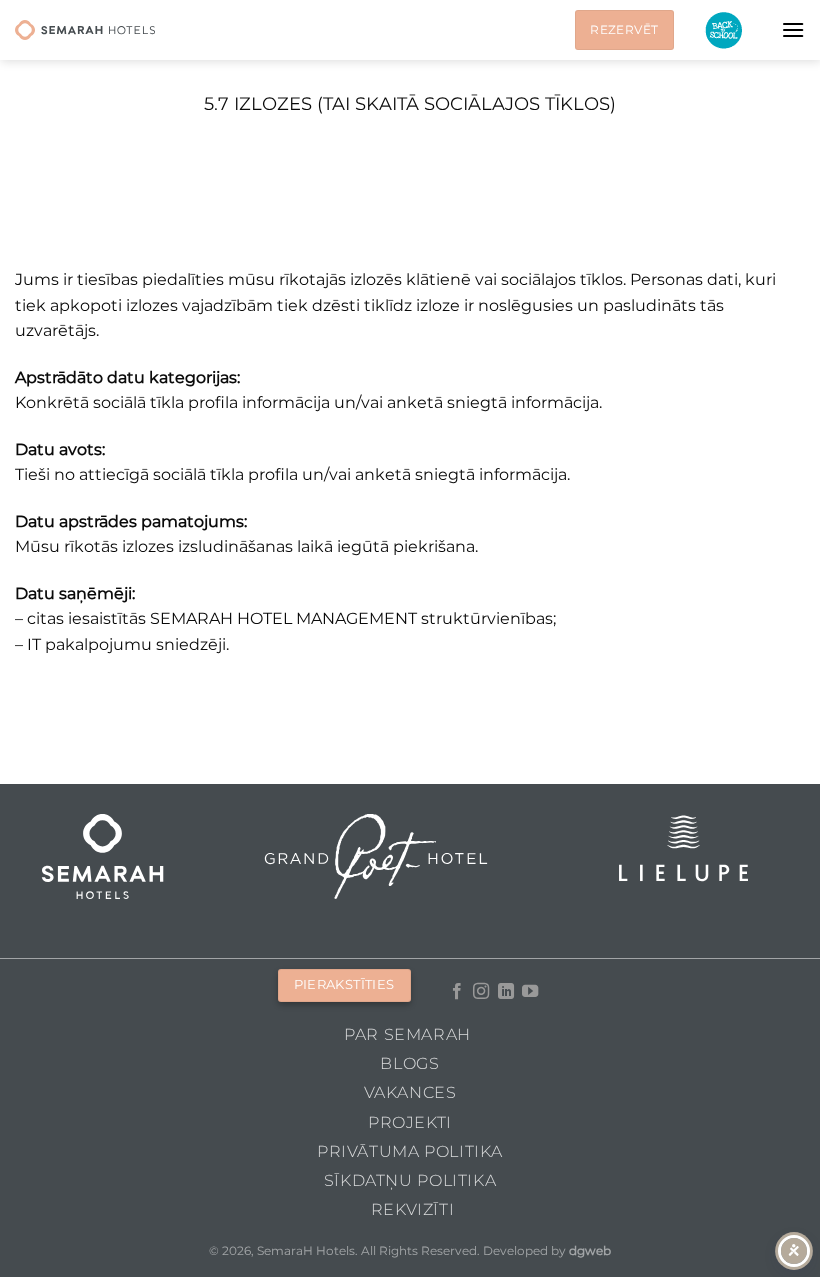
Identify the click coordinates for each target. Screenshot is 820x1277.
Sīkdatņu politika (410, 1180)
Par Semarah (407, 1034)
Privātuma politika (410, 1151)
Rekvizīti (413, 1209)
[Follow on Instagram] (481, 992)
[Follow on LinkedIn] (506, 992)
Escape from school (723, 30)
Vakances (410, 1092)
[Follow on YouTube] (530, 992)
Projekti (410, 1122)
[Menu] (793, 29)
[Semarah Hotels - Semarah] (85, 30)
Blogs (409, 1063)
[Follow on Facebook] (457, 992)
